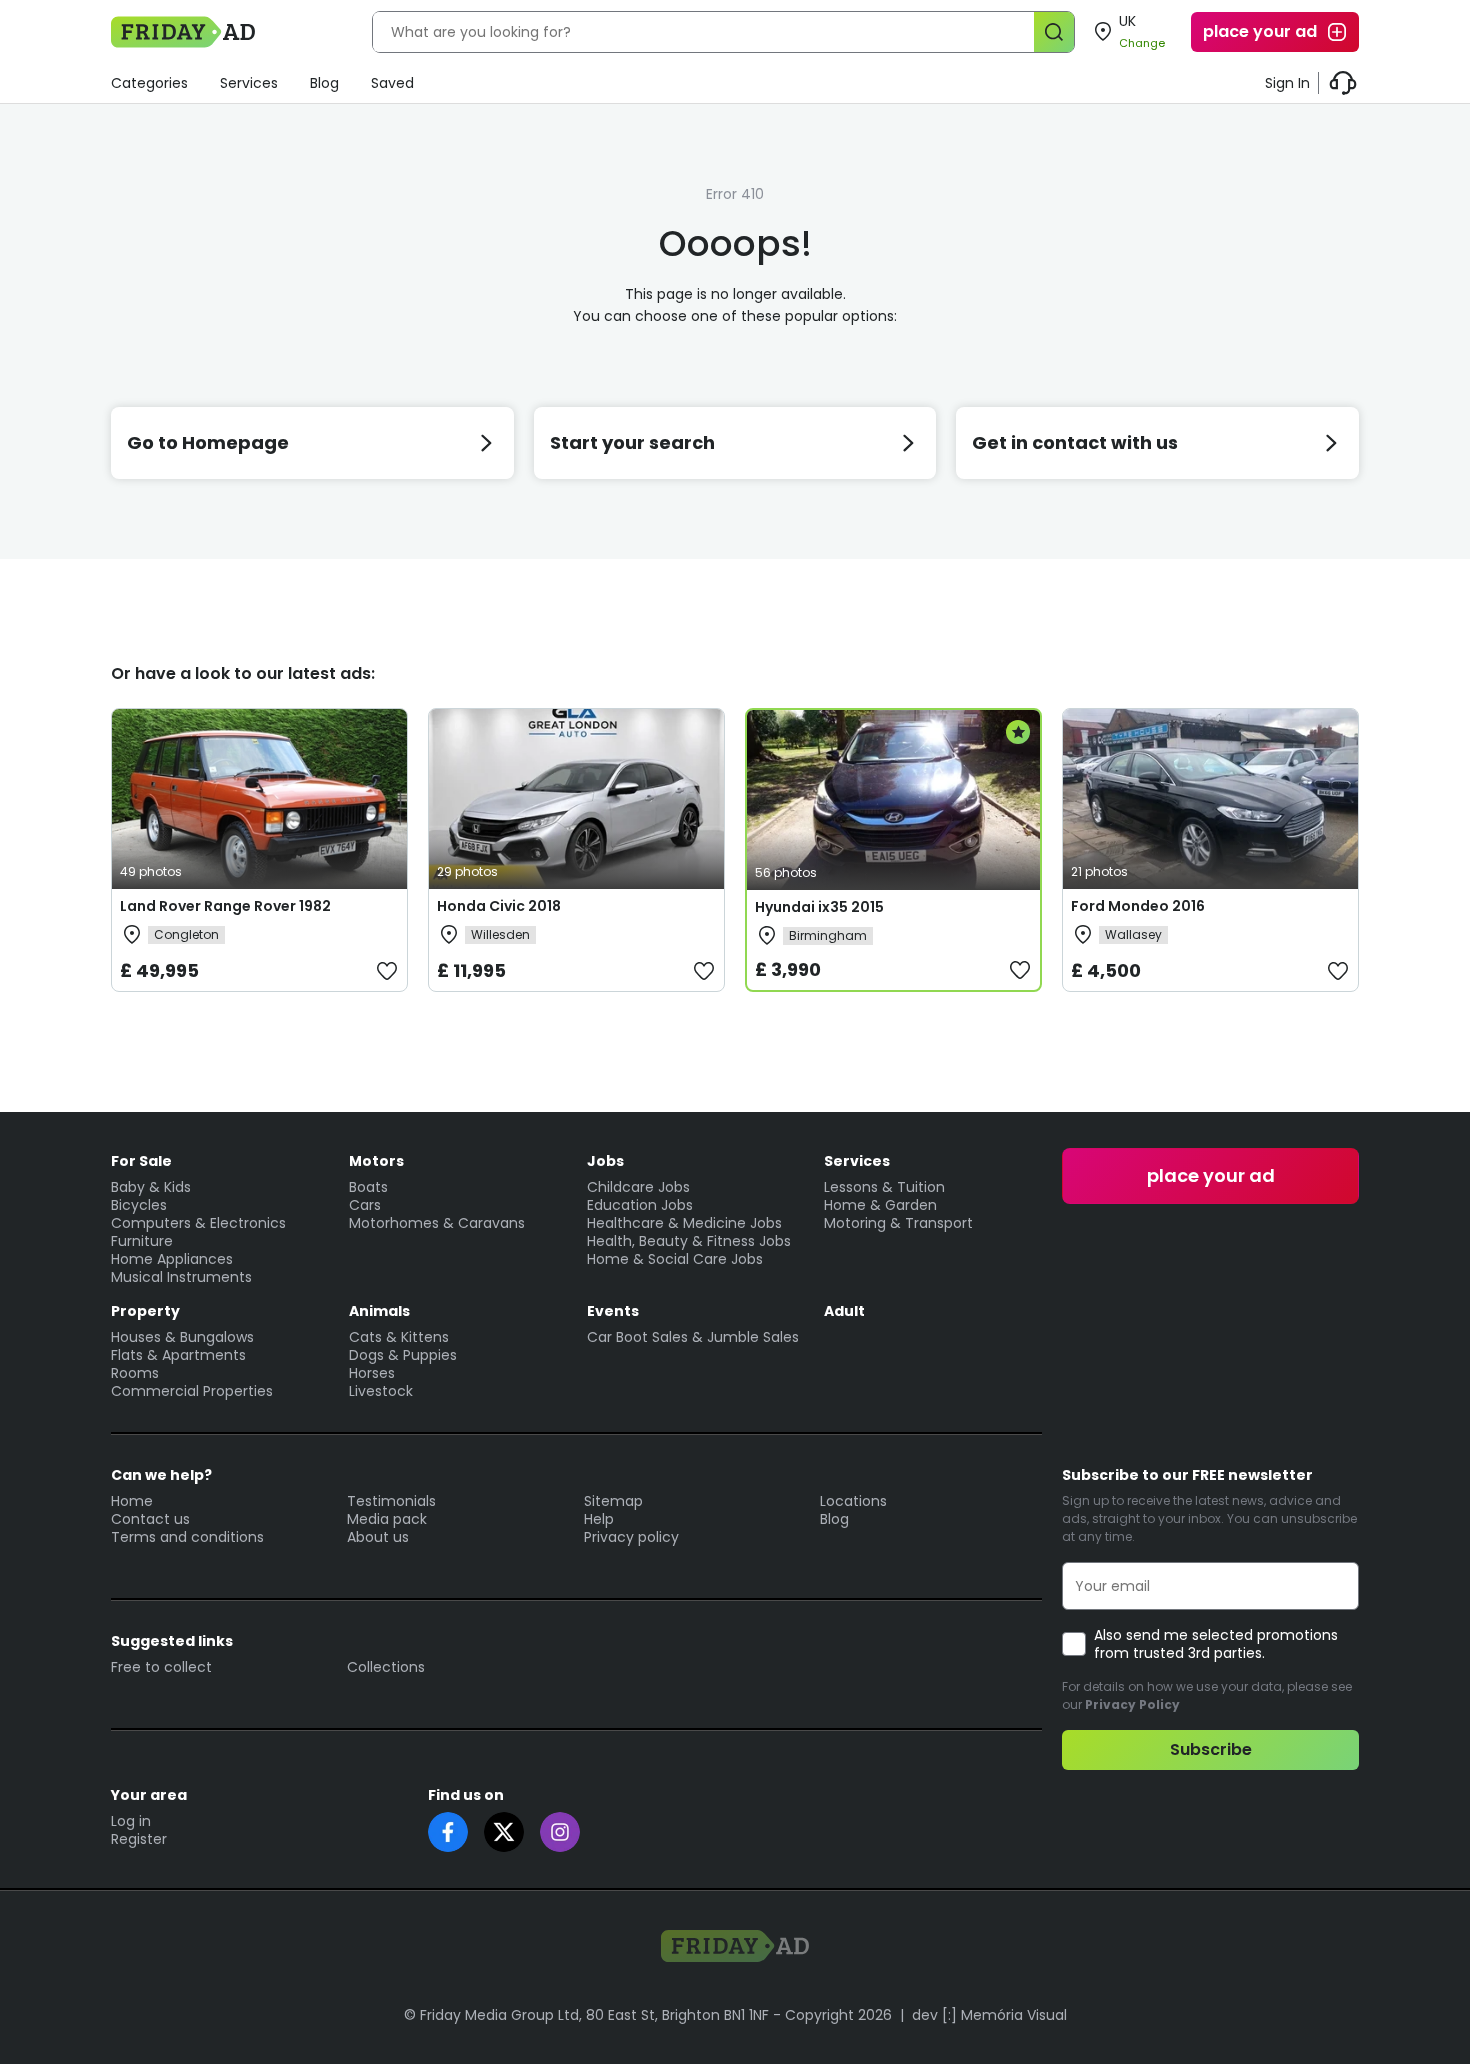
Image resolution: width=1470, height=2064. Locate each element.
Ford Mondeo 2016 (1138, 906)
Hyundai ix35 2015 (819, 907)
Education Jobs (640, 1205)
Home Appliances (172, 1259)
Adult (844, 1311)
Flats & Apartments (178, 1355)
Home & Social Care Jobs (675, 1259)
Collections (386, 1667)
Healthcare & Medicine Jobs (684, 1223)
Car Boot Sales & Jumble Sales (693, 1337)
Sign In (1287, 83)
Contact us (150, 1519)
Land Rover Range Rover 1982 (225, 906)
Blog (324, 83)
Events (613, 1311)
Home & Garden (880, 1205)
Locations (853, 1501)
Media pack (387, 1519)
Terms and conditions (187, 1537)
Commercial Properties (192, 1391)
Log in (131, 1821)
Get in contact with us (1075, 442)
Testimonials (391, 1501)
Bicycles (139, 1205)
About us (378, 1537)
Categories (149, 83)
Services (249, 83)
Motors (376, 1161)
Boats (368, 1187)
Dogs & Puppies (403, 1355)
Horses (372, 1373)
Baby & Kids (151, 1187)
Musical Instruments (181, 1277)
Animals (379, 1311)
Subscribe (1211, 1749)
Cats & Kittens (399, 1337)
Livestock (381, 1391)
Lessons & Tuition (884, 1187)
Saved (392, 83)
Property (145, 1311)
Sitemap (613, 1501)
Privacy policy (631, 1537)
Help (599, 1519)
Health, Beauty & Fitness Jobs (689, 1241)
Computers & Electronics (198, 1223)
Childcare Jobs (638, 1187)
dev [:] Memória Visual (989, 2015)
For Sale (141, 1161)
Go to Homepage (208, 442)
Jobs (605, 1161)
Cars (365, 1205)
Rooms (135, 1373)
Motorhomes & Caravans (437, 1223)
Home (132, 1501)
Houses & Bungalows (182, 1337)
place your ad (1260, 31)
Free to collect (161, 1667)
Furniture (142, 1241)
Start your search (632, 442)
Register (139, 1839)
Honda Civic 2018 (499, 906)
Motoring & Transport (898, 1223)
